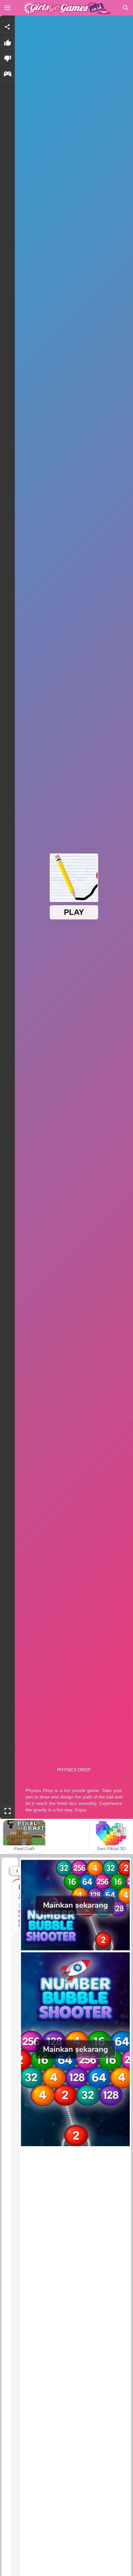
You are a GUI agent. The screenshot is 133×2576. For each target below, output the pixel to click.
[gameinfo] (8, 75)
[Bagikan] (7, 27)
